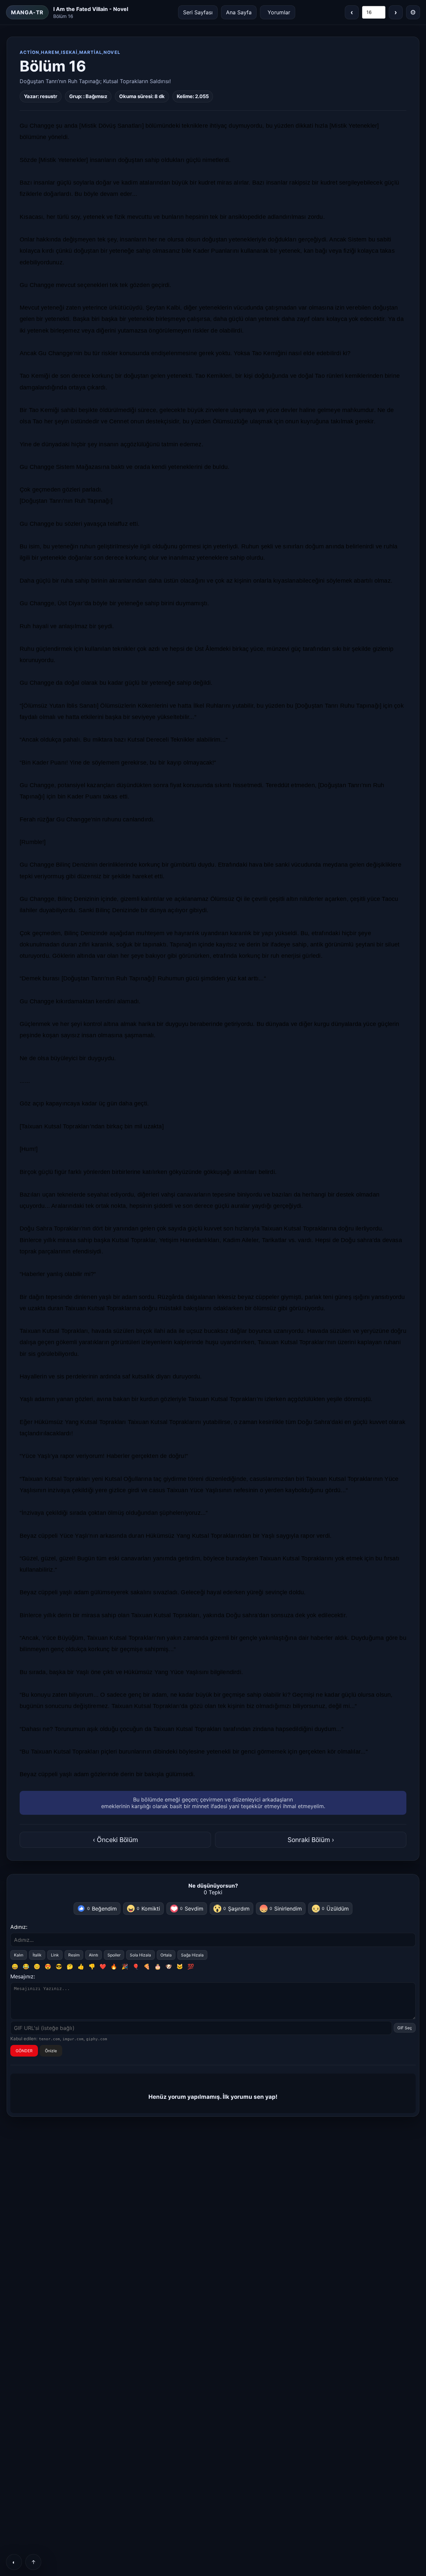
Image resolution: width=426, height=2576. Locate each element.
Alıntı (94, 1955)
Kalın (19, 1955)
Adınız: (19, 1927)
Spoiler (114, 1955)
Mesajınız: (23, 1976)
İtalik (37, 1955)
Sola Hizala (140, 1955)
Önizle (51, 2051)
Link (55, 1955)
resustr (49, 96)
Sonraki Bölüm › (311, 1840)
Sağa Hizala (192, 1955)
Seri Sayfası (198, 12)
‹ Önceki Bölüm (115, 1840)
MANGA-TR (27, 12)
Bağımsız (96, 96)
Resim (74, 1955)
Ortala (166, 1955)
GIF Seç (405, 2028)
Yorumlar (279, 12)
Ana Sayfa (239, 12)
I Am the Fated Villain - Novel (91, 9)
